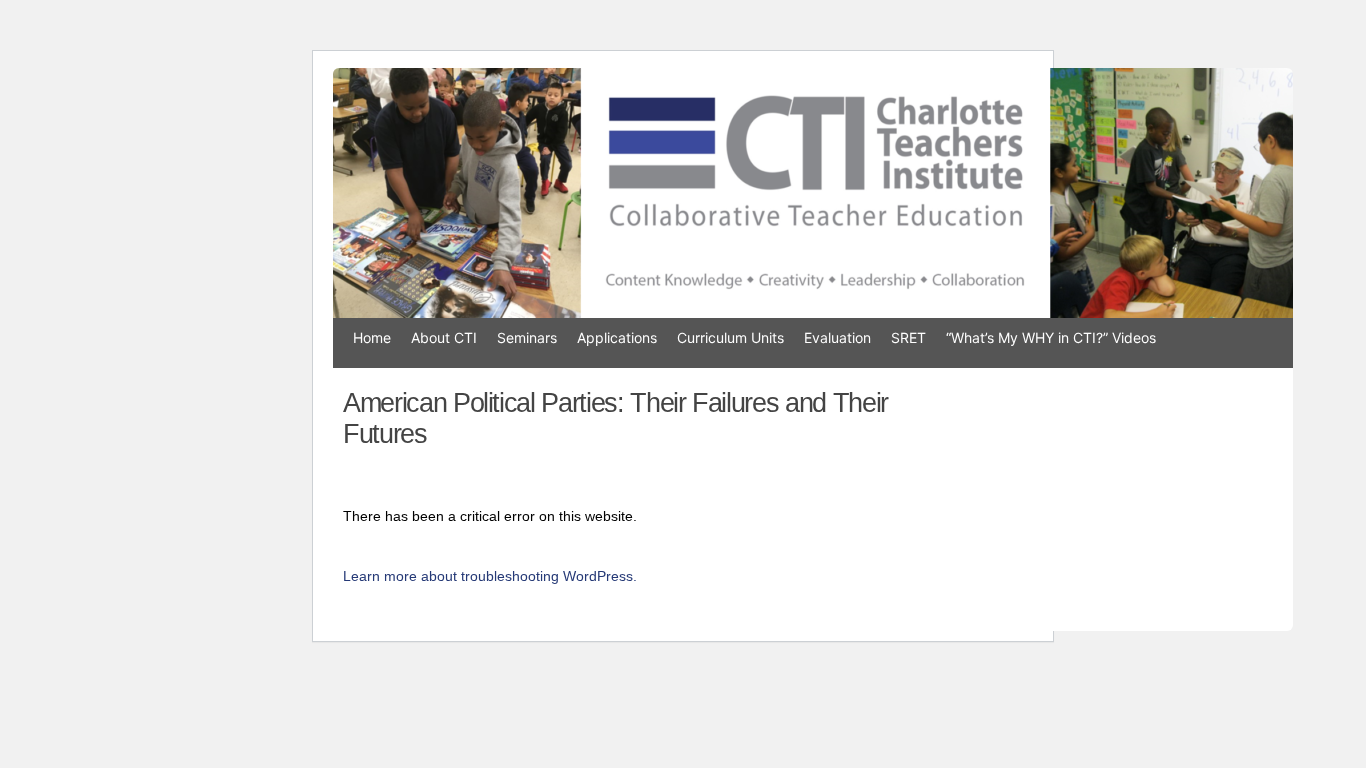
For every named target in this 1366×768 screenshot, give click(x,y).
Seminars (527, 337)
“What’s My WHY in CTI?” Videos (1051, 337)
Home (372, 337)
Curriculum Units (730, 337)
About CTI (444, 337)
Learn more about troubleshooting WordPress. (490, 576)
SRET (908, 337)
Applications (617, 337)
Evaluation (837, 337)
